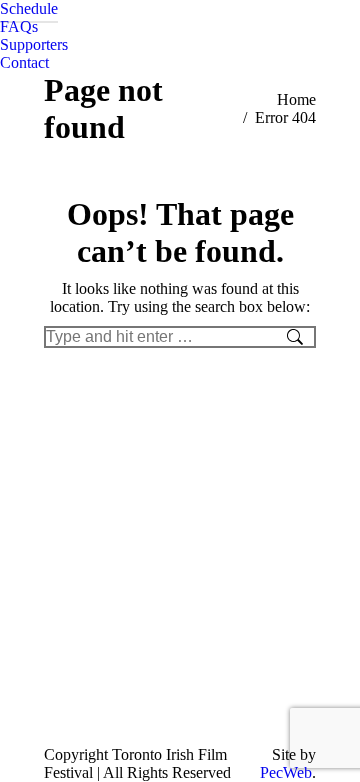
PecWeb (286, 772)
